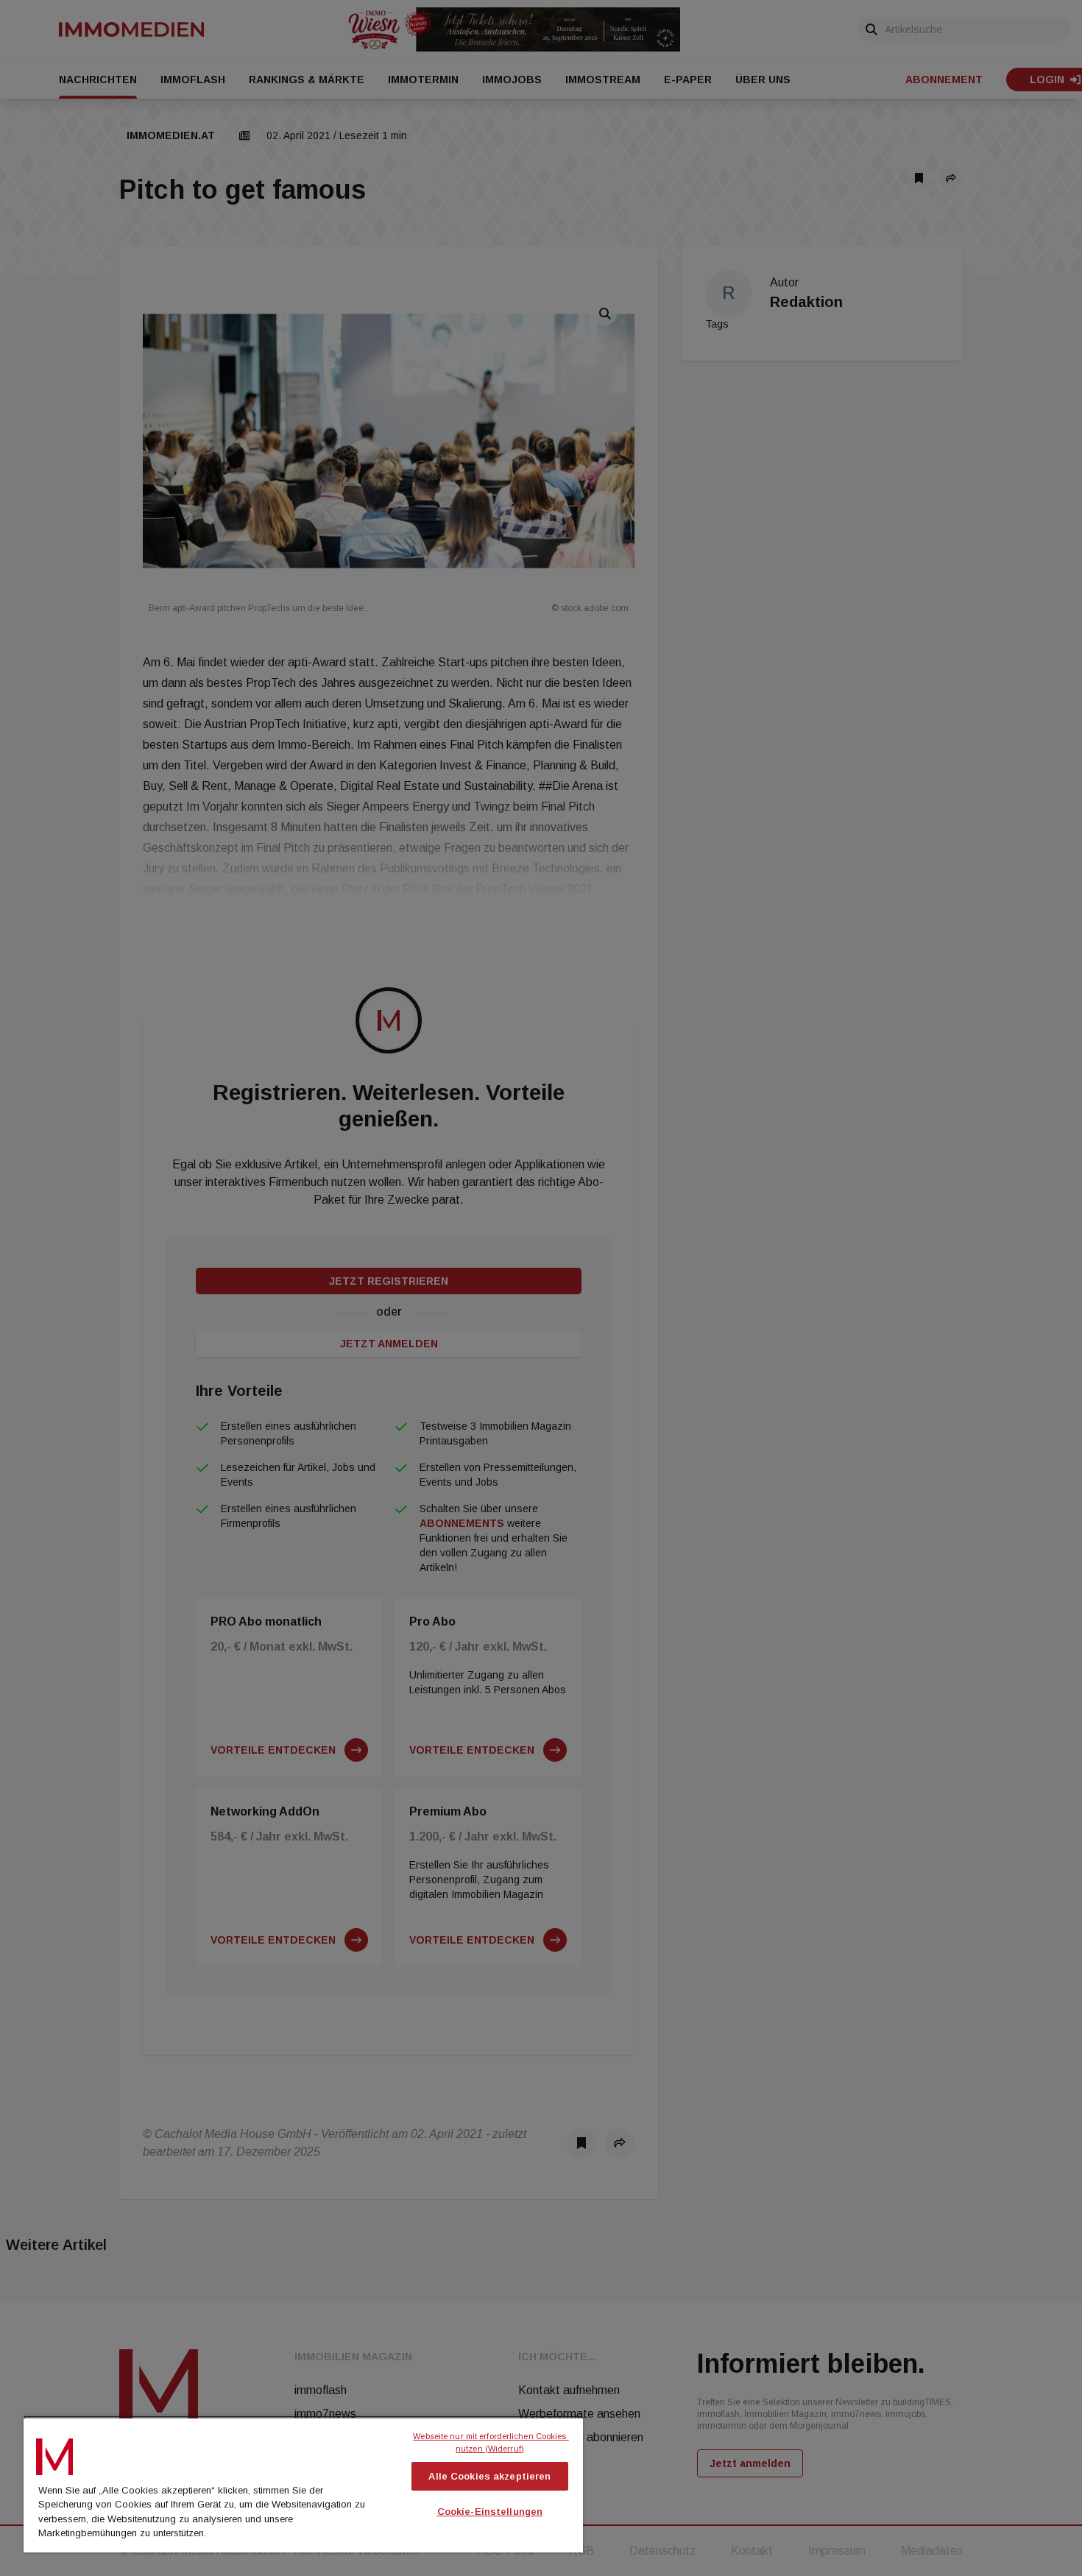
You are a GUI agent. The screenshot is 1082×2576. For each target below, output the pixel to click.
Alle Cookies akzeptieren (489, 2476)
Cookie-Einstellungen (490, 2512)
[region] (303, 2484)
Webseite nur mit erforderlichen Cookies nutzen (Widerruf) (491, 2442)
